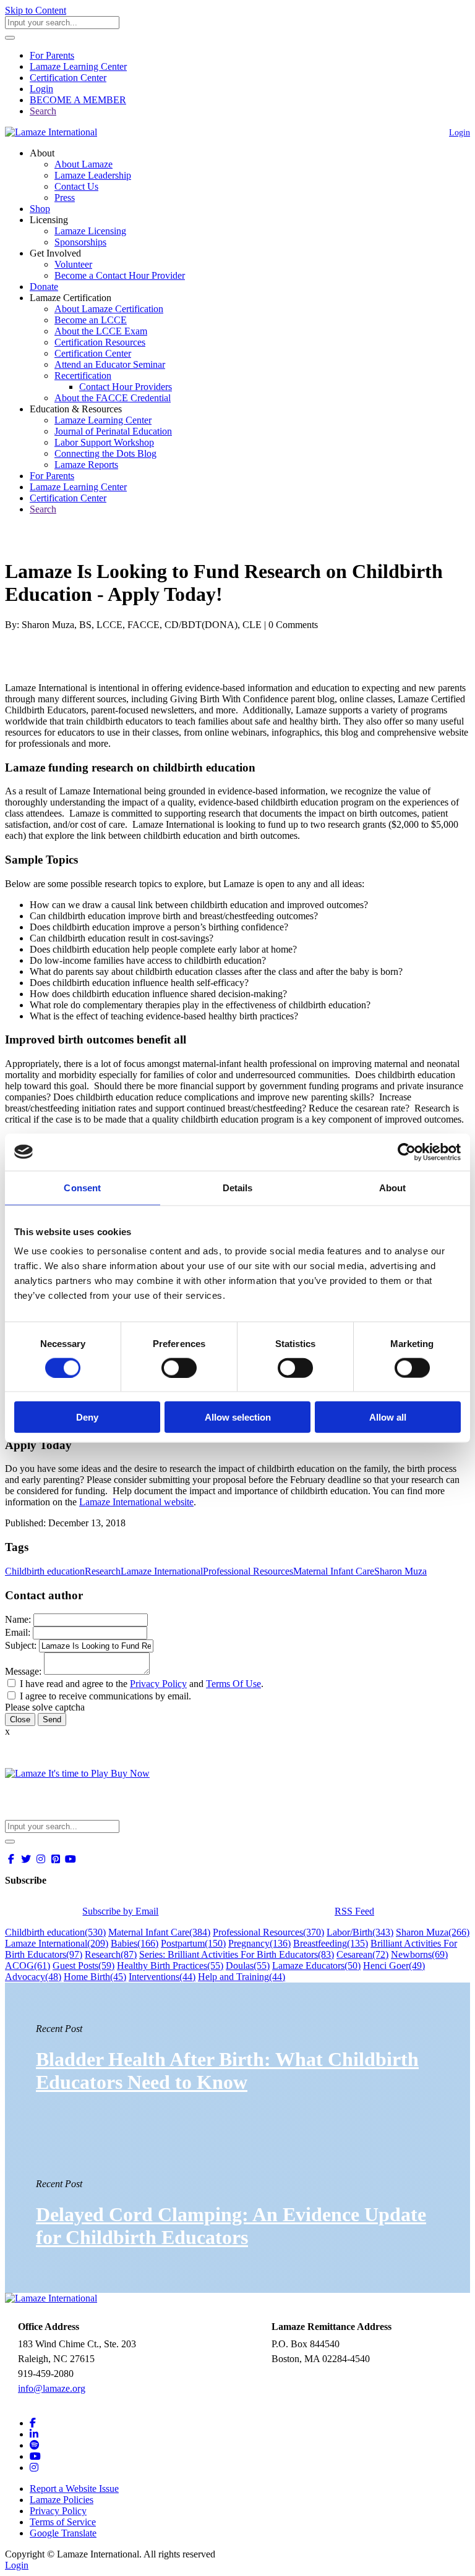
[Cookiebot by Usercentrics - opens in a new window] (407, 1152)
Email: (18, 1632)
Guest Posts (83, 1966)
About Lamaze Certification (109, 309)
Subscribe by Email (120, 1911)
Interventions (162, 1977)
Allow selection (238, 1417)
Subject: (21, 1645)
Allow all (388, 1417)
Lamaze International (162, 1571)
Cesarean (362, 1954)
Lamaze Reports (86, 465)
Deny (87, 1417)
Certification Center (68, 78)
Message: (23, 1671)
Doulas (248, 1966)
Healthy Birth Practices (170, 1966)
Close (20, 1719)
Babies (135, 1943)
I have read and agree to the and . (142, 1684)
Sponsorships (80, 242)
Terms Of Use (233, 1684)
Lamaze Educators (316, 1966)
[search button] (10, 38)
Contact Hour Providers (126, 387)
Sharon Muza (400, 1571)
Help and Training (242, 1977)
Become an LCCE (91, 320)
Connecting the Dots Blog (105, 453)
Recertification (83, 376)
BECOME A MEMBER (78, 100)
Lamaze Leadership (93, 175)
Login (41, 89)
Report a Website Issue (74, 2489)
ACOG (28, 1966)
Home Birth (95, 1977)
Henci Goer (394, 1966)
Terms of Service (63, 2522)
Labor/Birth (360, 1932)
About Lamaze (83, 164)
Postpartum (193, 1943)
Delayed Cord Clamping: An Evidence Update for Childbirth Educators (231, 2226)
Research (103, 1571)
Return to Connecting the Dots (72, 541)
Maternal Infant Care (334, 1571)
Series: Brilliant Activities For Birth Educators (237, 1954)
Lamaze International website (136, 1502)
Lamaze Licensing (90, 231)
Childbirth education (45, 1571)
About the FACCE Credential (113, 398)
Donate (44, 287)
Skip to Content (36, 10)
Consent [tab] (82, 1187)
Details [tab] (238, 1187)
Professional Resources (248, 1571)
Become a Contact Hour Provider (120, 275)
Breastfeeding (331, 1943)
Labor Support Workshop (104, 442)
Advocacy (33, 1977)
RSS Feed (354, 1911)
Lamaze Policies (62, 2500)
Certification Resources (100, 342)
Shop (40, 209)
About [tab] (393, 1187)
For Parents (52, 55)
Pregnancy (259, 1943)
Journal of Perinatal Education (113, 431)
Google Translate (63, 2533)
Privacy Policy (158, 1684)
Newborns (419, 1954)
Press (65, 198)
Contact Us (76, 186)
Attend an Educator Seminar (110, 364)
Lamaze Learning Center (78, 66)
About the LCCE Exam (101, 331)
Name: (18, 1619)
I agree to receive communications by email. (105, 1696)
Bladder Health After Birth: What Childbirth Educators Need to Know (227, 2071)
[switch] (179, 1367)
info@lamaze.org (52, 2388)
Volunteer (73, 264)
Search (43, 111)
